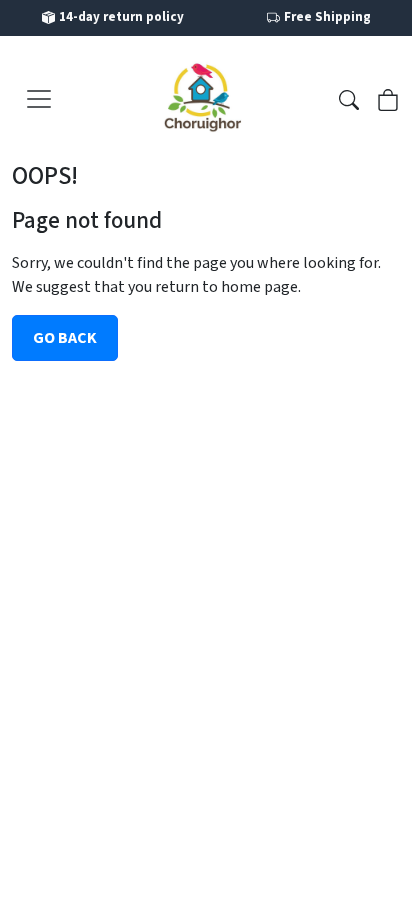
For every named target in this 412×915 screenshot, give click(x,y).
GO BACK (65, 338)
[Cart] (388, 98)
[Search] (349, 98)
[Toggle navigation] (39, 99)
